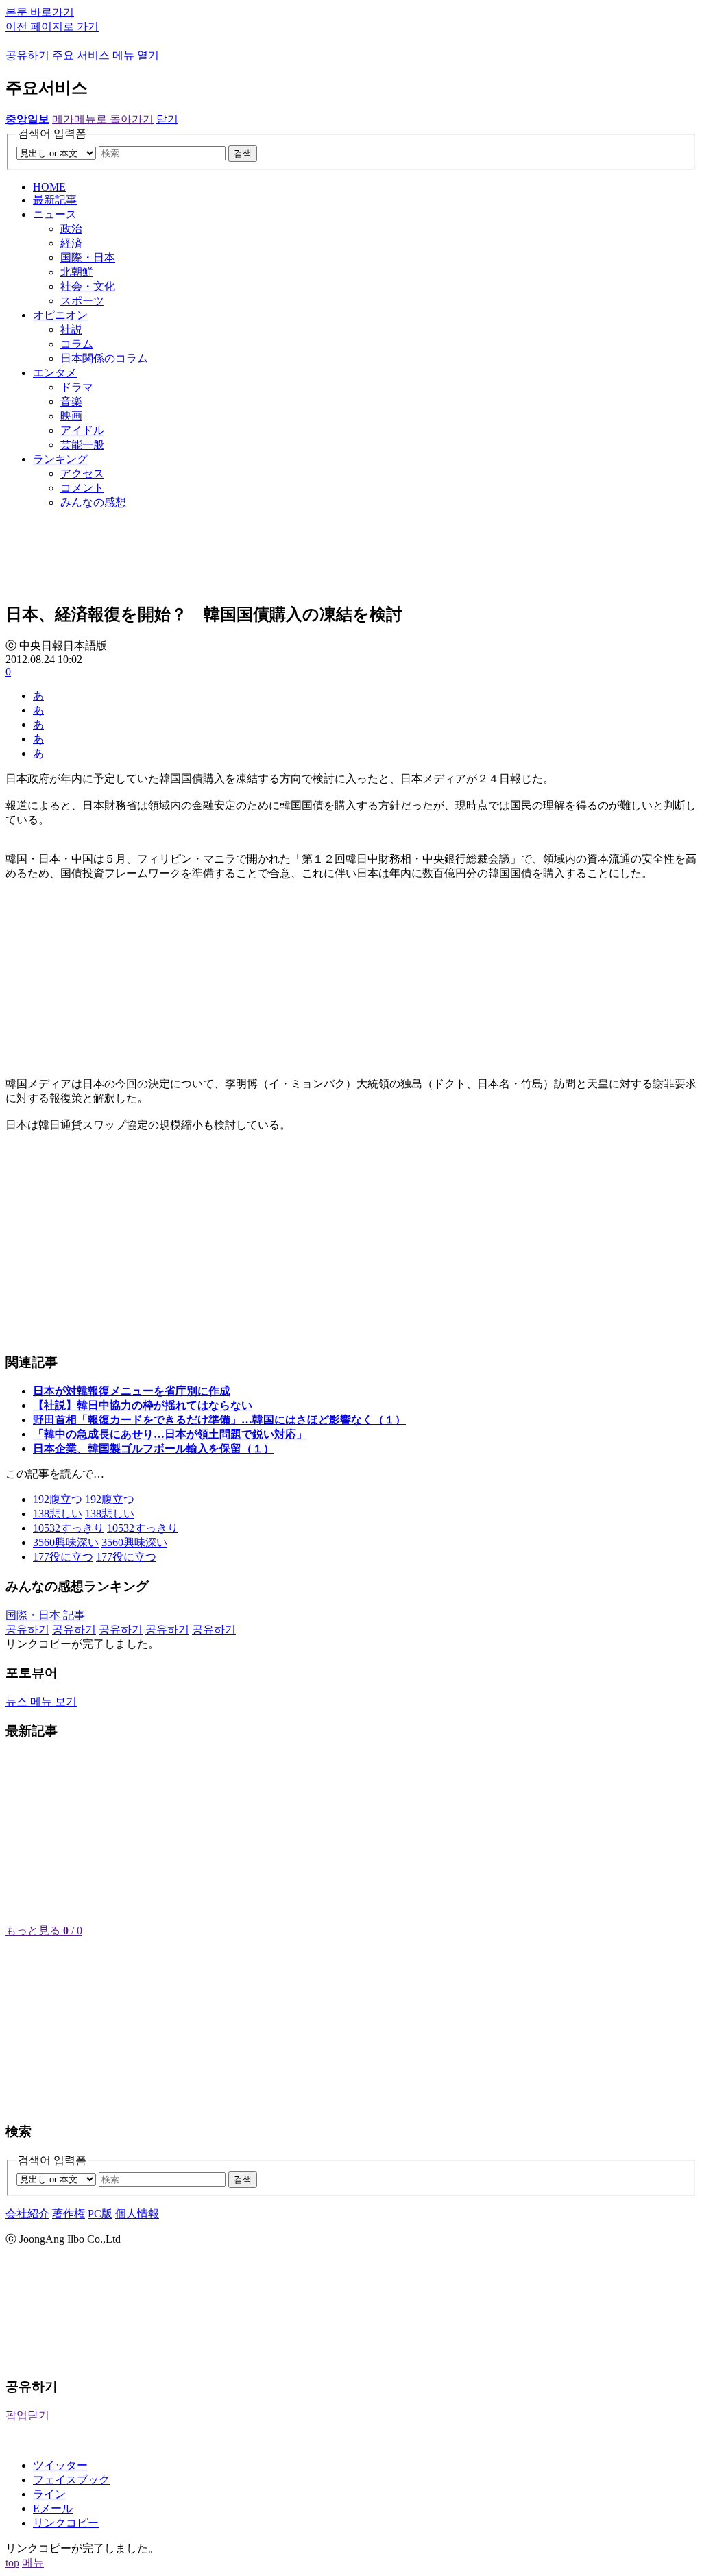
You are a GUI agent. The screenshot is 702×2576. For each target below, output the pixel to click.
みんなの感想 (93, 502)
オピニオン (60, 315)
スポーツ (82, 301)
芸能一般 (82, 445)
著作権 (69, 2214)
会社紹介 (27, 2214)
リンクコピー (66, 2523)
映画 (71, 416)
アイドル (82, 430)
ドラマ (77, 387)
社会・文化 (88, 286)
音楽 (71, 401)
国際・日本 (88, 257)
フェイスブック (71, 2480)
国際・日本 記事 (45, 1615)
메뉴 (33, 2563)
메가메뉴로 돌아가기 (103, 119)
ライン (49, 2494)
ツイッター (60, 2465)
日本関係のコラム (104, 358)
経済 (71, 243)
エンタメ (55, 373)
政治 (71, 229)
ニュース (55, 214)
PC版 (100, 2214)
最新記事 (55, 200)
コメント (82, 488)
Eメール (53, 2508)
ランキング (60, 459)
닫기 (167, 119)
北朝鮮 (77, 272)
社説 (71, 329)
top (12, 2563)
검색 (243, 153)
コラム (77, 344)
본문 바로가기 (40, 12)
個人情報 (137, 2214)
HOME (49, 187)
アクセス (82, 473)
